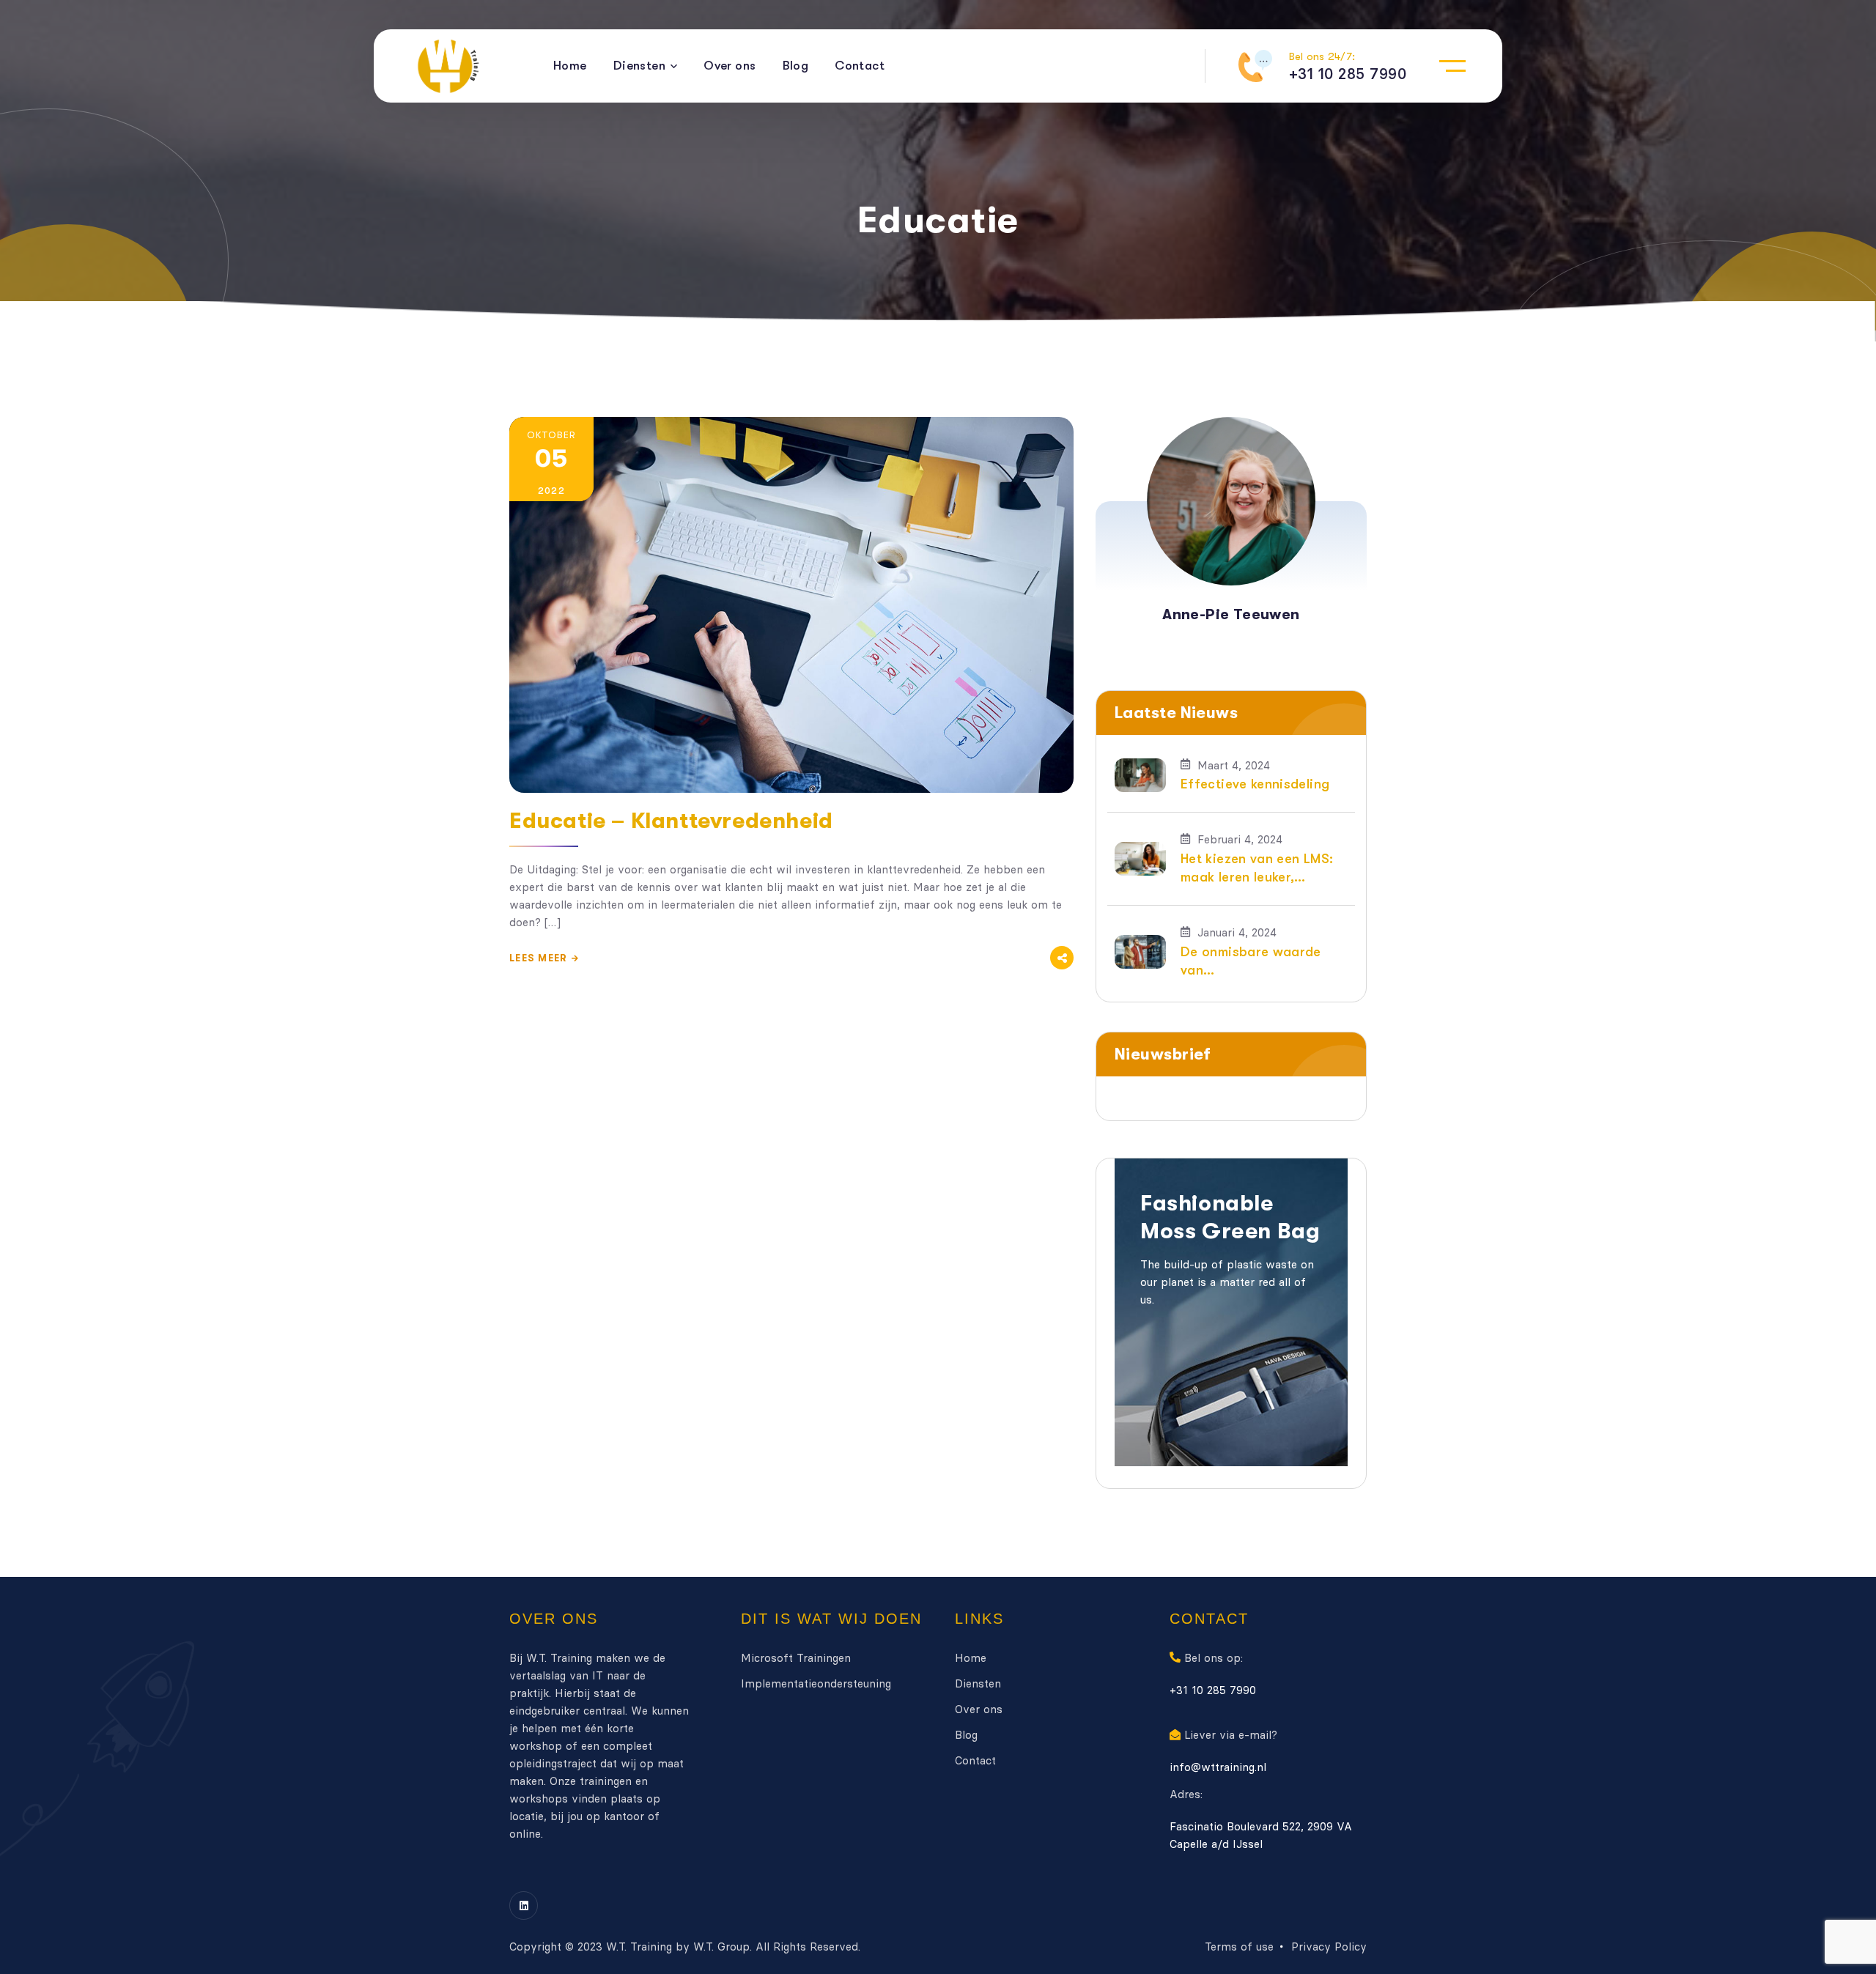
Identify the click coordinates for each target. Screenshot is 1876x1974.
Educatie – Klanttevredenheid (671, 821)
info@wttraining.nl (1218, 1767)
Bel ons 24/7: (1322, 56)
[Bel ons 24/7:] (1255, 66)
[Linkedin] (524, 1905)
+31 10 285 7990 (1213, 1690)
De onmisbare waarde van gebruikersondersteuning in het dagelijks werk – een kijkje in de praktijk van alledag (1260, 962)
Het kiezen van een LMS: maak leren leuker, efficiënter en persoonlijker (1257, 869)
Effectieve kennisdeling (1255, 784)
